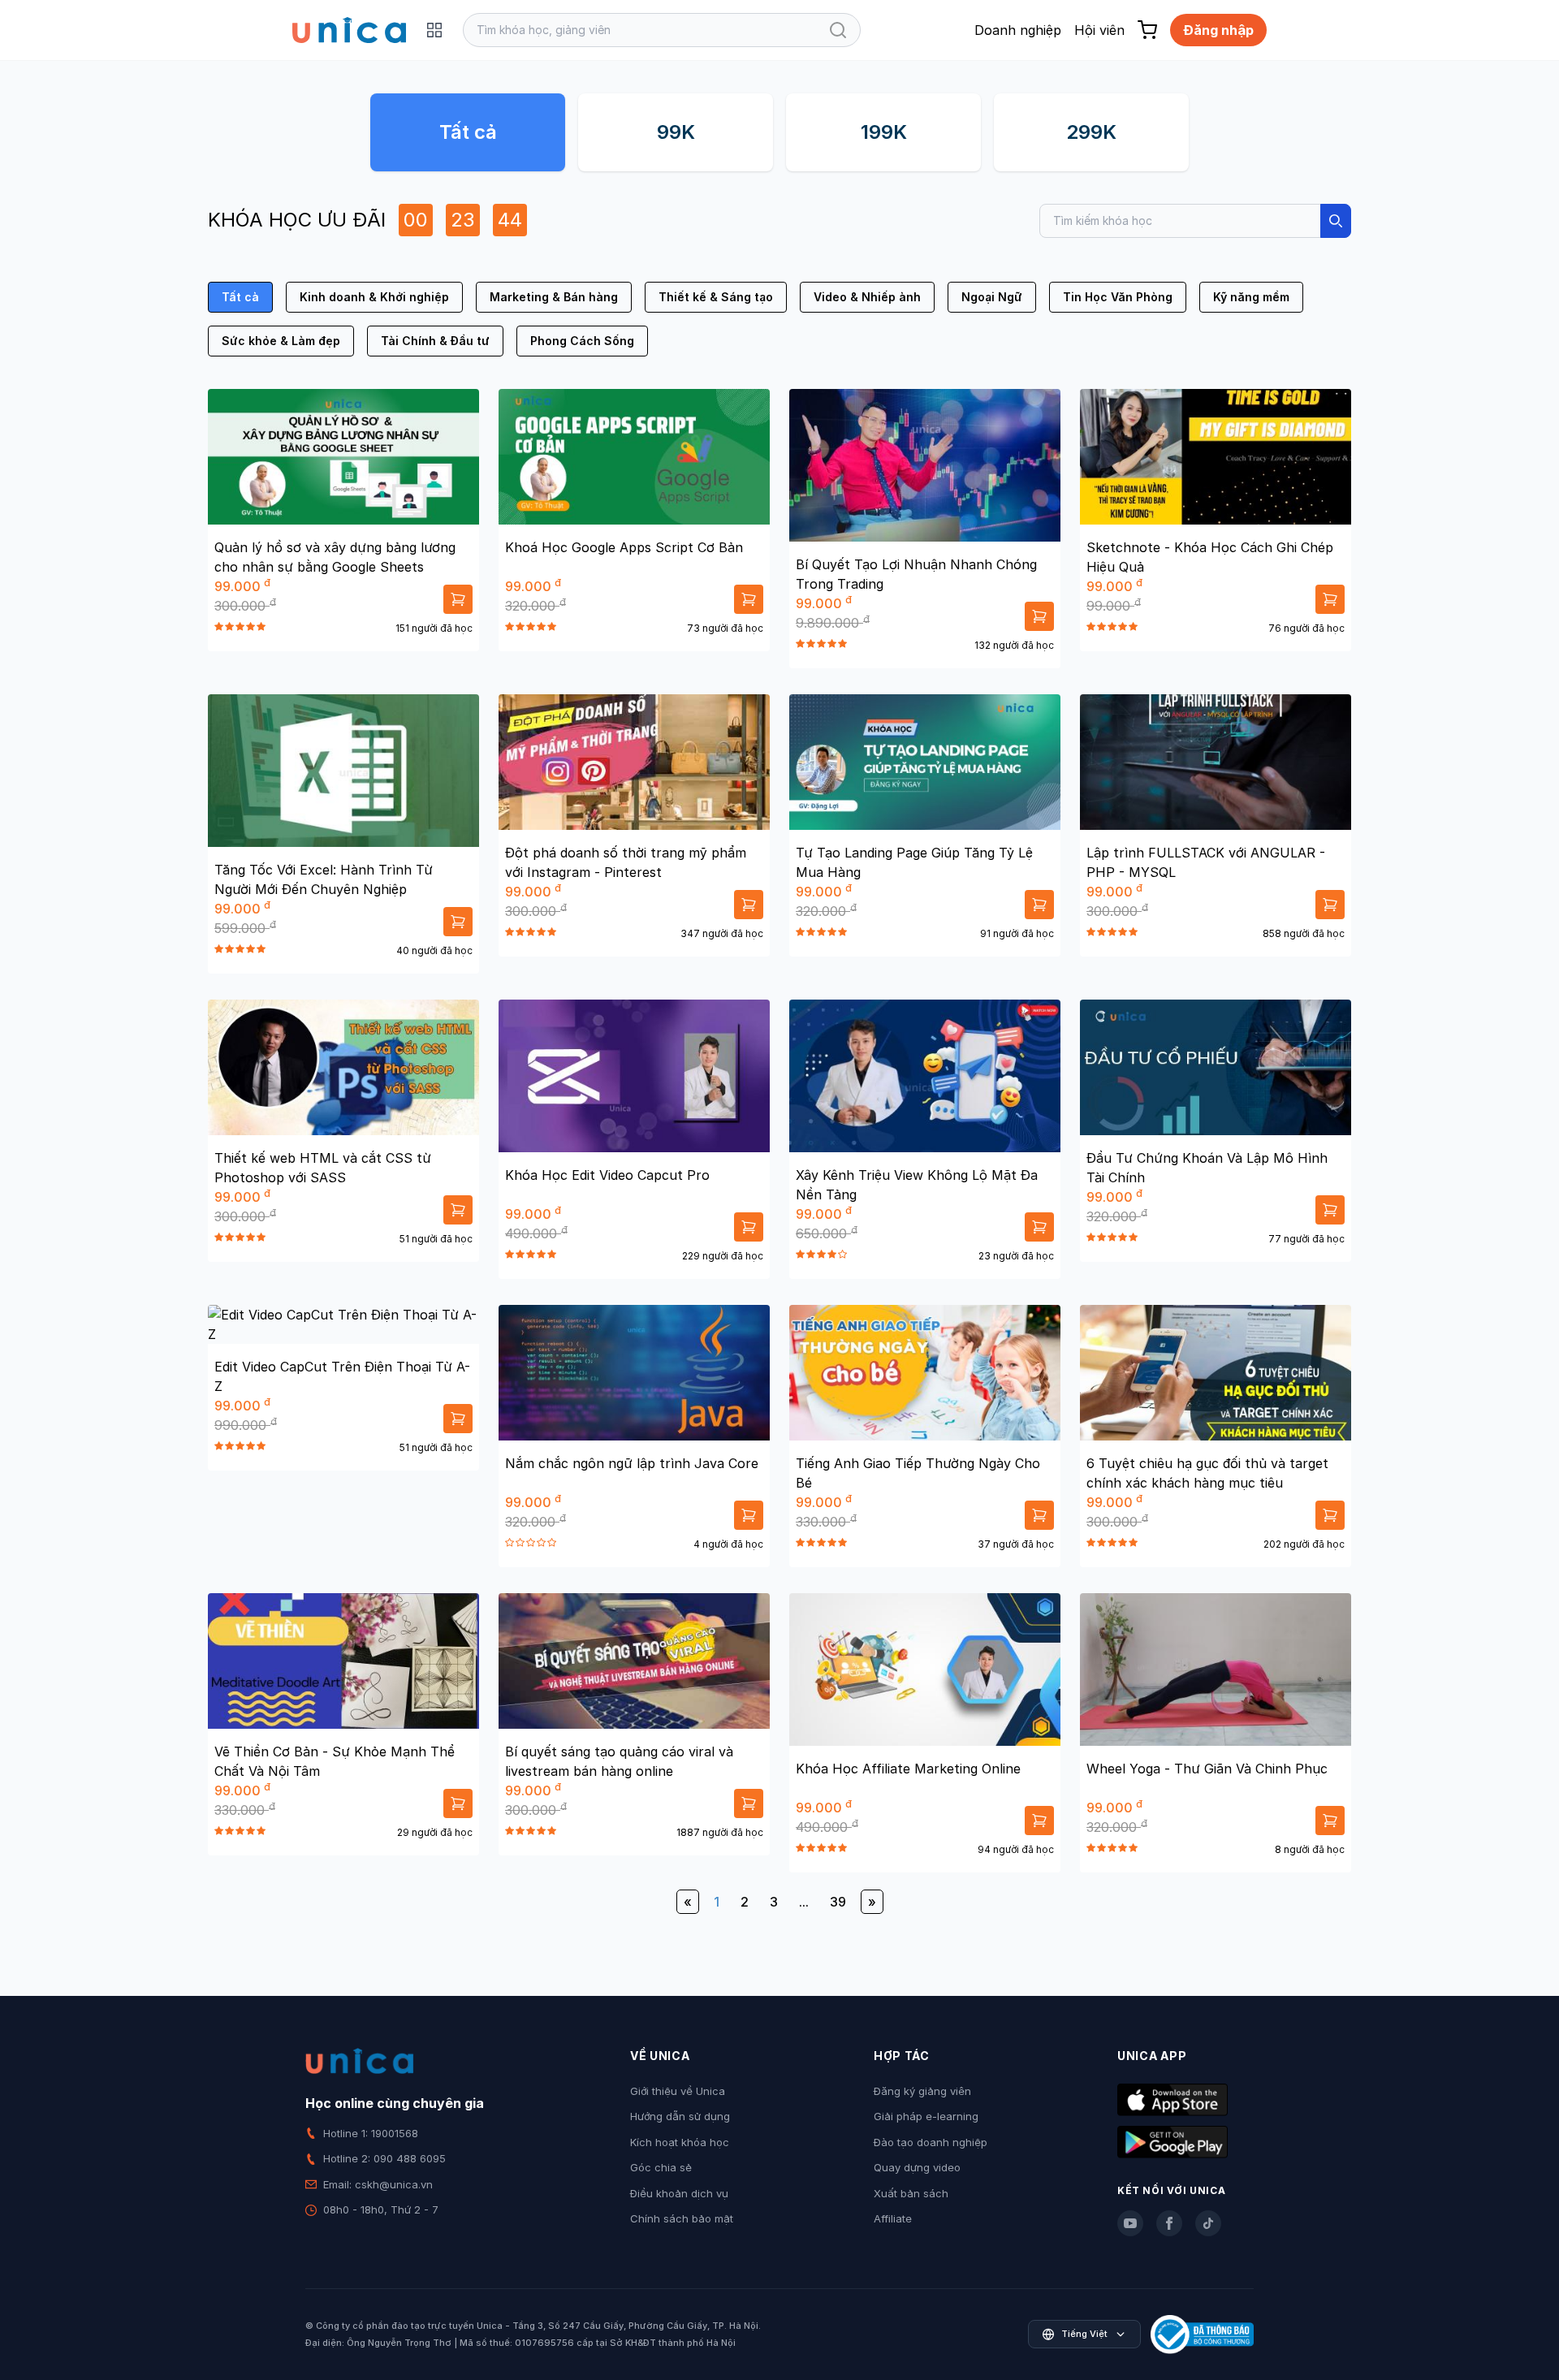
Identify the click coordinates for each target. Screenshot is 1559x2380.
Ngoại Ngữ (992, 297)
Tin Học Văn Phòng (1118, 297)
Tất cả (468, 132)
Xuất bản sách (911, 2193)
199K (884, 132)
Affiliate (893, 2218)
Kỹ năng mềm (1251, 297)
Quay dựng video (917, 2167)
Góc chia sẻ (661, 2167)
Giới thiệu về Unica (678, 2091)
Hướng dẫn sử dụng (680, 2116)
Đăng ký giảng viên (922, 2091)
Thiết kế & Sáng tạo (716, 297)
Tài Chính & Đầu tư (435, 341)
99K (676, 132)
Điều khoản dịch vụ (679, 2193)
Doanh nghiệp (1018, 30)
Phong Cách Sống (582, 341)
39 (838, 1902)
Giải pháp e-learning (926, 2116)
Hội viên (1099, 30)
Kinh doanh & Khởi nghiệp (374, 297)
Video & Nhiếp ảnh (867, 297)
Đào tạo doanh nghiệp (931, 2142)
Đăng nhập (1218, 30)
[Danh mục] (434, 30)
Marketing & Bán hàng (554, 297)
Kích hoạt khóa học (680, 2142)
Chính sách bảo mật (682, 2218)
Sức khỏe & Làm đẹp (281, 341)
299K (1091, 132)
